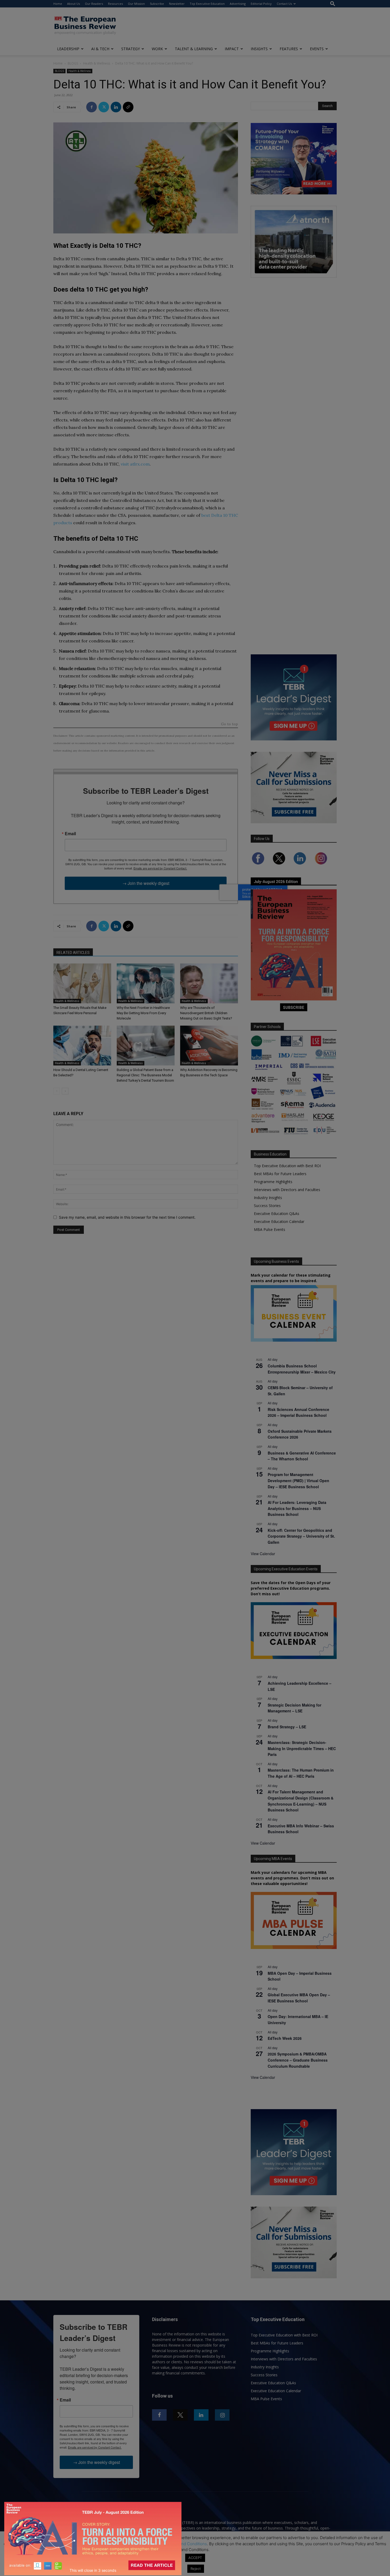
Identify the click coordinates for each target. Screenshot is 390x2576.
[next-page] (65, 1091)
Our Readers (94, 4)
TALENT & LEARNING (194, 49)
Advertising (238, 4)
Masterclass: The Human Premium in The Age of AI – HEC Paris (301, 1773)
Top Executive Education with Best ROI (287, 1166)
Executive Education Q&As (277, 1214)
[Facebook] (92, 107)
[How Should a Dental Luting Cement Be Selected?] (82, 1046)
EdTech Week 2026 (285, 2038)
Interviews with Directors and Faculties (287, 1190)
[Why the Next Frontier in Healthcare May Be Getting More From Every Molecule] (146, 983)
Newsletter (177, 4)
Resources (115, 4)
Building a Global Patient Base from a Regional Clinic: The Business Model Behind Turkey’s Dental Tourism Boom (145, 1075)
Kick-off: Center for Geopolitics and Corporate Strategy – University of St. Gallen (301, 1536)
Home (58, 4)
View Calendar (263, 1554)
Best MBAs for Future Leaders (280, 1174)
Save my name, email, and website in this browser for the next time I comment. (127, 1217)
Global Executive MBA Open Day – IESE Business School (299, 1998)
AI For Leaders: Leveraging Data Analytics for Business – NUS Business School (297, 1508)
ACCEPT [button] (195, 2558)
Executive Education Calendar (279, 1221)
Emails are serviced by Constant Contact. (160, 868)
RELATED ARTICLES (73, 953)
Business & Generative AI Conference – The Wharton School (302, 1456)
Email (70, 834)
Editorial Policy (261, 4)
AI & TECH (100, 49)
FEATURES (289, 49)
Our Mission (136, 4)
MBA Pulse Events (270, 1229)
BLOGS (73, 63)
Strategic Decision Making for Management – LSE (294, 1708)
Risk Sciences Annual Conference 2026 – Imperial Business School (298, 1412)
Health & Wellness (97, 63)
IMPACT (232, 49)
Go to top (229, 724)
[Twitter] (104, 107)
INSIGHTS (259, 49)
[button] (333, 4)
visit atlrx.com (135, 464)
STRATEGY (131, 49)
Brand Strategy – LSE (287, 1727)
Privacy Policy (145, 2544)
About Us (73, 4)
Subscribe (157, 4)
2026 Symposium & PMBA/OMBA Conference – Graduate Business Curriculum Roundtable (298, 2060)
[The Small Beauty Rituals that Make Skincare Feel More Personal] (82, 983)
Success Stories (267, 1206)
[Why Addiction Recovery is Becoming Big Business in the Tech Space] (209, 1046)
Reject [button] (196, 2569)
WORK (157, 49)
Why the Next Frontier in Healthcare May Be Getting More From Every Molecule (143, 1013)
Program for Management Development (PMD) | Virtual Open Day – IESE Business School (298, 1480)
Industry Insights (268, 1198)
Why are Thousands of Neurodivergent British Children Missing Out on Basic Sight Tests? (206, 1013)
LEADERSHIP (68, 49)
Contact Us (284, 4)
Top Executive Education (207, 4)
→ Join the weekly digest (146, 883)
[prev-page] (57, 1091)
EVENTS (317, 49)
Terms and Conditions (187, 2544)
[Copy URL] (128, 107)
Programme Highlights (273, 1182)
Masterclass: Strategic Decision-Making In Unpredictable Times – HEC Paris (302, 1748)
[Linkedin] (116, 107)
